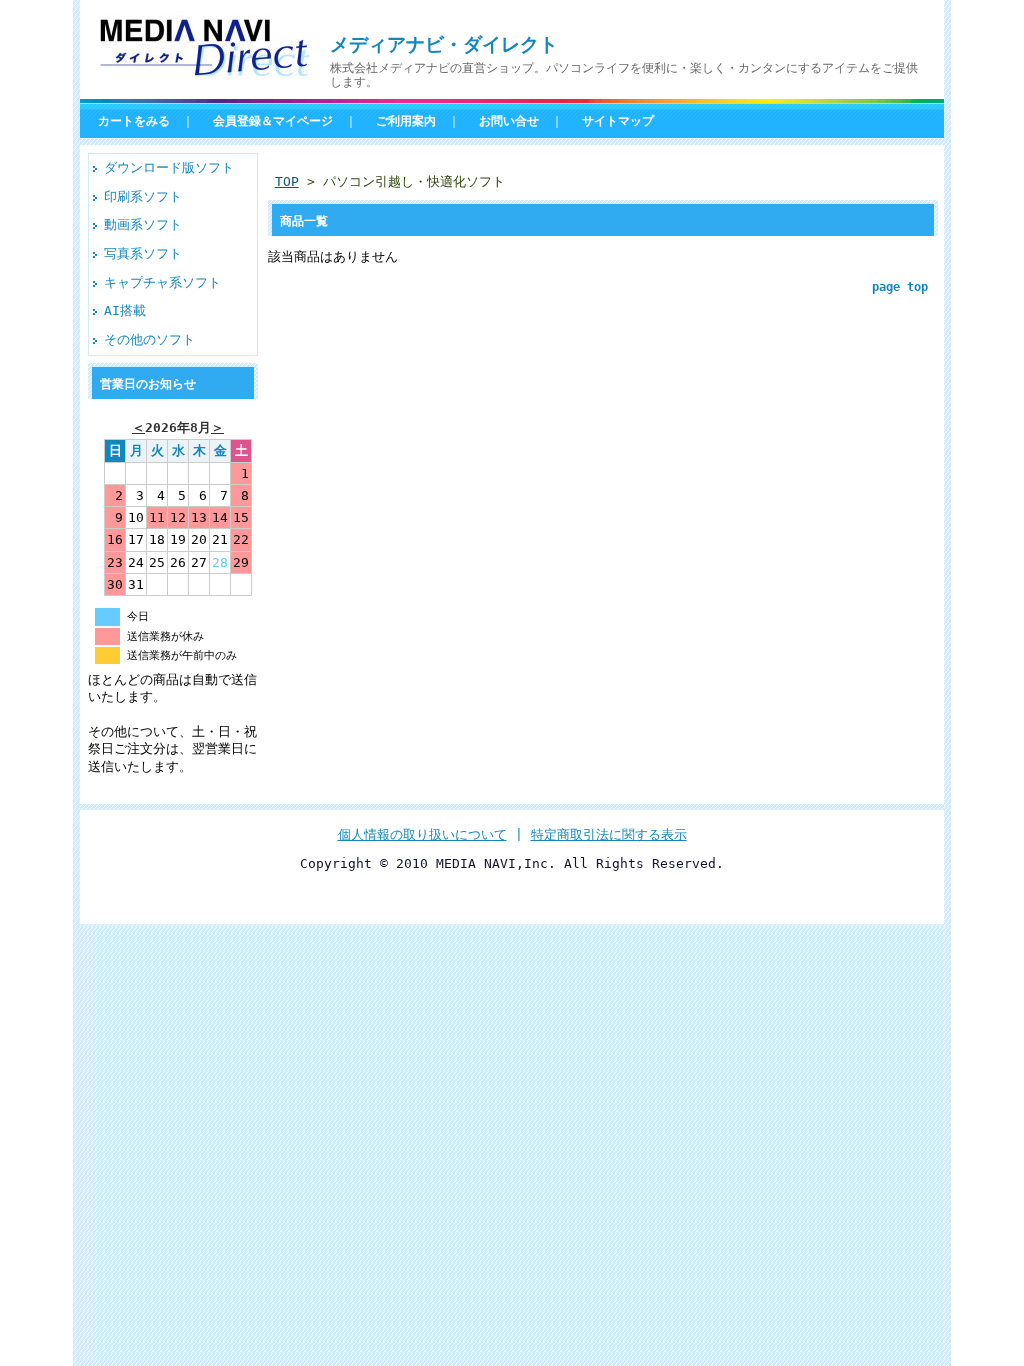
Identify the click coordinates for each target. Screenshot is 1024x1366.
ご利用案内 (406, 121)
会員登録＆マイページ (273, 121)
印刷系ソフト (143, 196)
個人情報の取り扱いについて (422, 834)
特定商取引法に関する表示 (609, 834)
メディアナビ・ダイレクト (444, 44)
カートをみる (134, 121)
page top (900, 287)
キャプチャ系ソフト (162, 282)
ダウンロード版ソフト (169, 167)
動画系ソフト (143, 224)
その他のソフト (149, 339)
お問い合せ (509, 121)
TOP (287, 181)
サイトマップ (618, 121)
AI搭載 (125, 310)
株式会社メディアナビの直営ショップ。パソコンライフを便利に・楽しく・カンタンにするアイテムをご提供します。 (624, 75)
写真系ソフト (143, 253)
